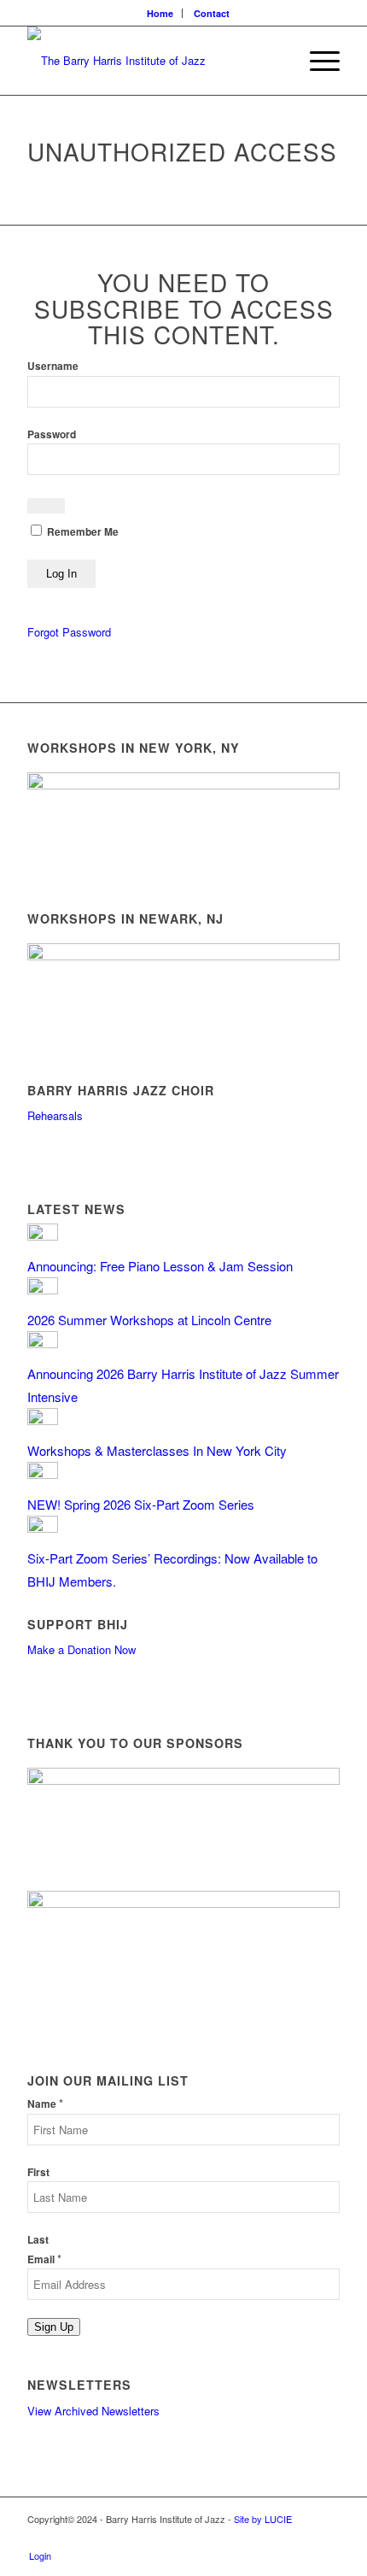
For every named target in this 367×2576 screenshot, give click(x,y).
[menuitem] (160, 13)
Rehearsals (55, 1115)
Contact (212, 13)
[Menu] (316, 61)
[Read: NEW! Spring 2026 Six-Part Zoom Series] (43, 1473)
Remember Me (82, 532)
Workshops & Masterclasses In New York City (157, 1450)
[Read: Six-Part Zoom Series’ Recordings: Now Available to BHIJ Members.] (43, 1527)
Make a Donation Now (82, 1649)
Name (45, 2104)
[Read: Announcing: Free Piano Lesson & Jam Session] (43, 1235)
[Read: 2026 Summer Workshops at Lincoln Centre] (43, 1289)
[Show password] (46, 506)
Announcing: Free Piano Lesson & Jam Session (160, 1266)
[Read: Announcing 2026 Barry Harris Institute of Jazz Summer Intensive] (43, 1343)
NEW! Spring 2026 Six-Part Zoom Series (141, 1504)
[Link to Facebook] (276, 2538)
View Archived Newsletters (93, 2411)
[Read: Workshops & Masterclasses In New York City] (43, 1420)
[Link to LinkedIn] (327, 2538)
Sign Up (54, 2327)
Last (38, 2240)
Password (52, 434)
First (38, 2172)
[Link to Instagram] (301, 2538)
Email (44, 2259)
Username (53, 366)
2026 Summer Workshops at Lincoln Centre (149, 1320)
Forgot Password (69, 632)
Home (160, 13)
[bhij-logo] (152, 61)
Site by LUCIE (263, 2519)
